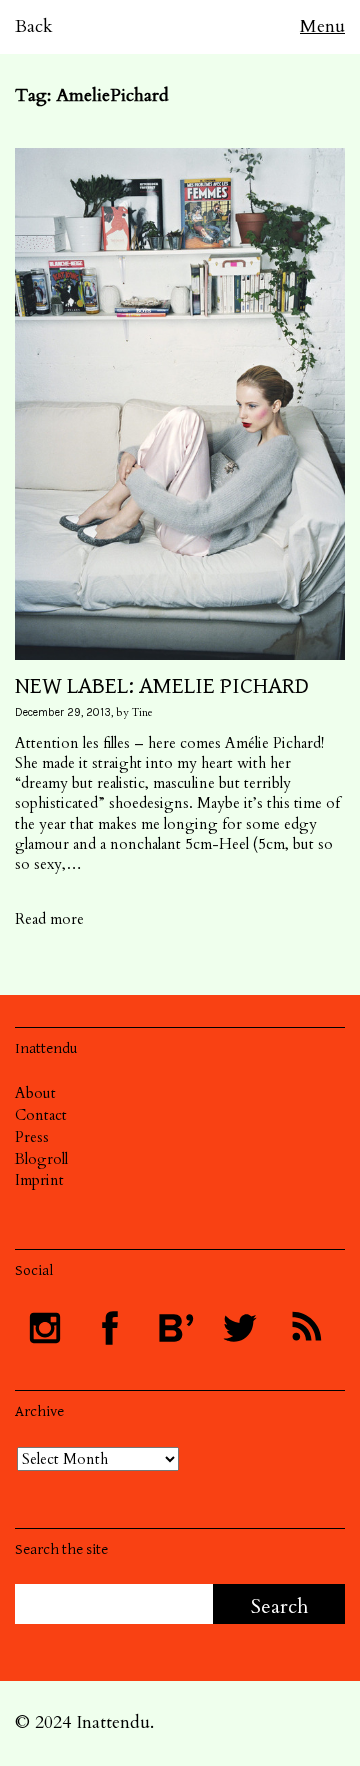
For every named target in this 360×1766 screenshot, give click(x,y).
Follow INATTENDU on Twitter (240, 1328)
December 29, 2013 (63, 712)
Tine (142, 712)
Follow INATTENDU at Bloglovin (175, 1328)
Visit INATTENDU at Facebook (110, 1328)
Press (32, 1137)
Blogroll (41, 1159)
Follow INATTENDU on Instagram (45, 1328)
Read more (49, 919)
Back (34, 26)
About (35, 1093)
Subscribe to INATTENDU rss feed (305, 1328)
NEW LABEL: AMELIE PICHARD (162, 686)
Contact (41, 1115)
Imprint (39, 1180)
